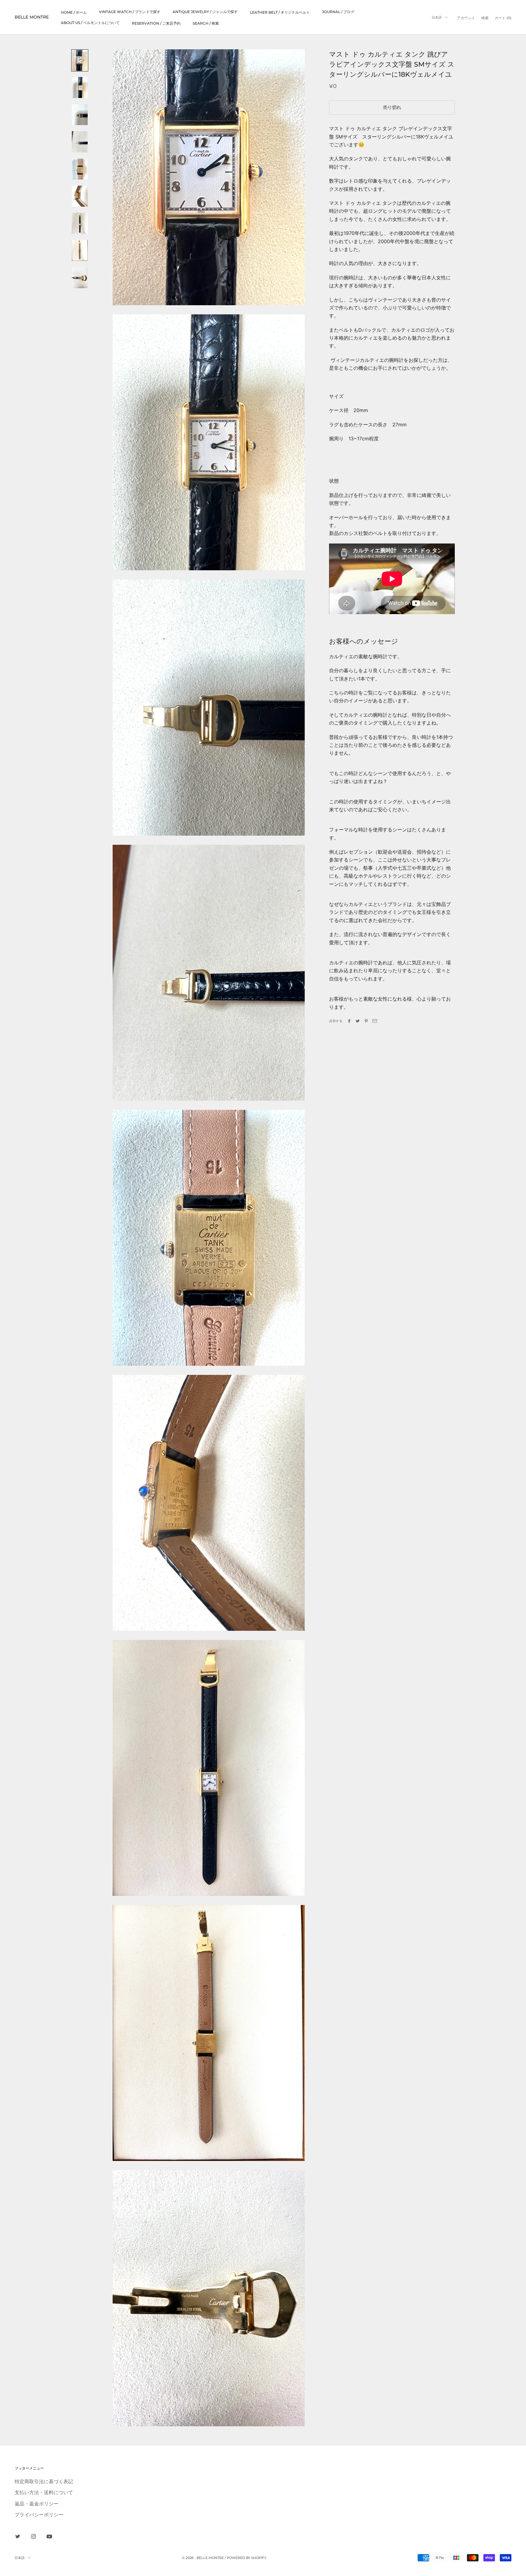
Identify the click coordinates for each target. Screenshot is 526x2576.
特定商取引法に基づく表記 (44, 2481)
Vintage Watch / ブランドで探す (130, 12)
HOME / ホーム (74, 12)
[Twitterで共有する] (358, 1021)
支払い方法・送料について (44, 2492)
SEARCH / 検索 (206, 23)
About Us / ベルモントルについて (90, 23)
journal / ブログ (338, 12)
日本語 (437, 17)
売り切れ (392, 107)
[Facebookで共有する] (349, 1021)
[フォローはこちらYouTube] (49, 2536)
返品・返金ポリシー (37, 2504)
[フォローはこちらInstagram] (33, 2536)
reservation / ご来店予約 (156, 23)
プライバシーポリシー (39, 2515)
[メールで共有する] (375, 1021)
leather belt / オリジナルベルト (280, 12)
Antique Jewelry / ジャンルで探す (205, 12)
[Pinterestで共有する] (366, 1021)
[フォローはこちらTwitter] (18, 2536)
